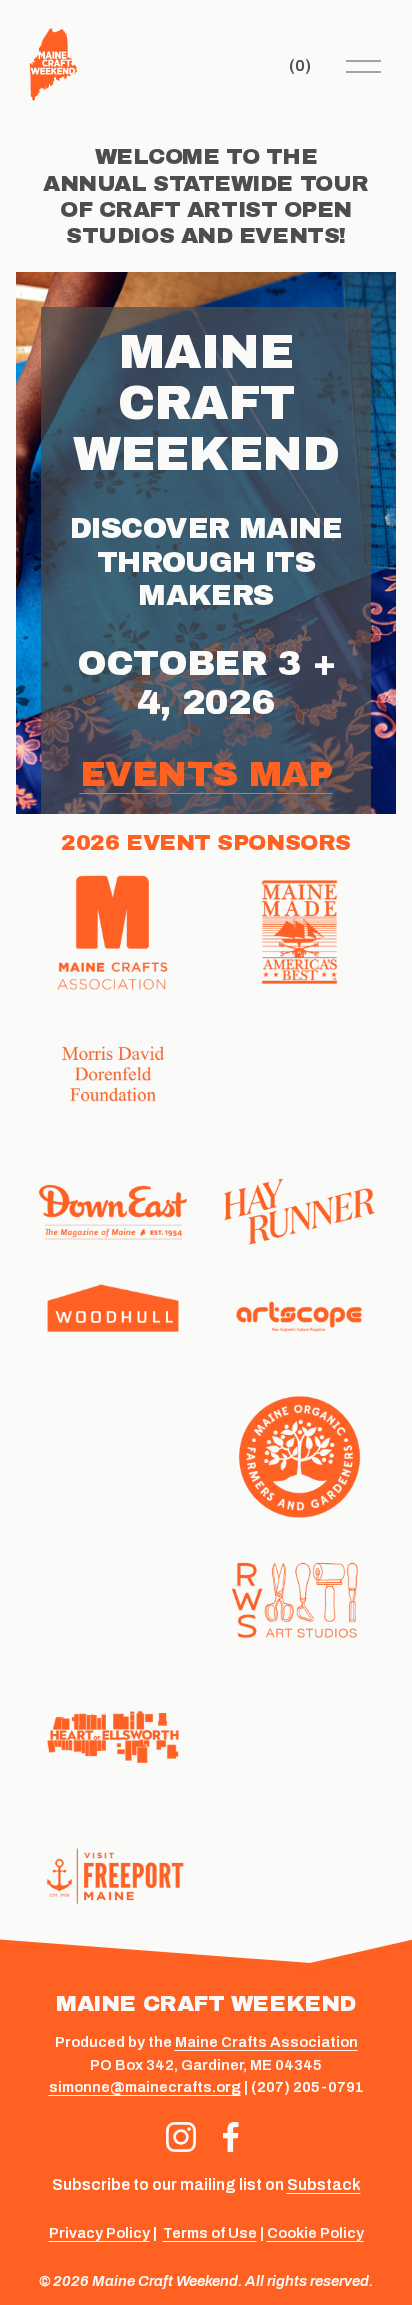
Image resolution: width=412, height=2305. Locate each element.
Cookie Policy (315, 2233)
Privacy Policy (99, 2233)
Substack (324, 2184)
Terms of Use (210, 2233)
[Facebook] (231, 2137)
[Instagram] (181, 2137)
